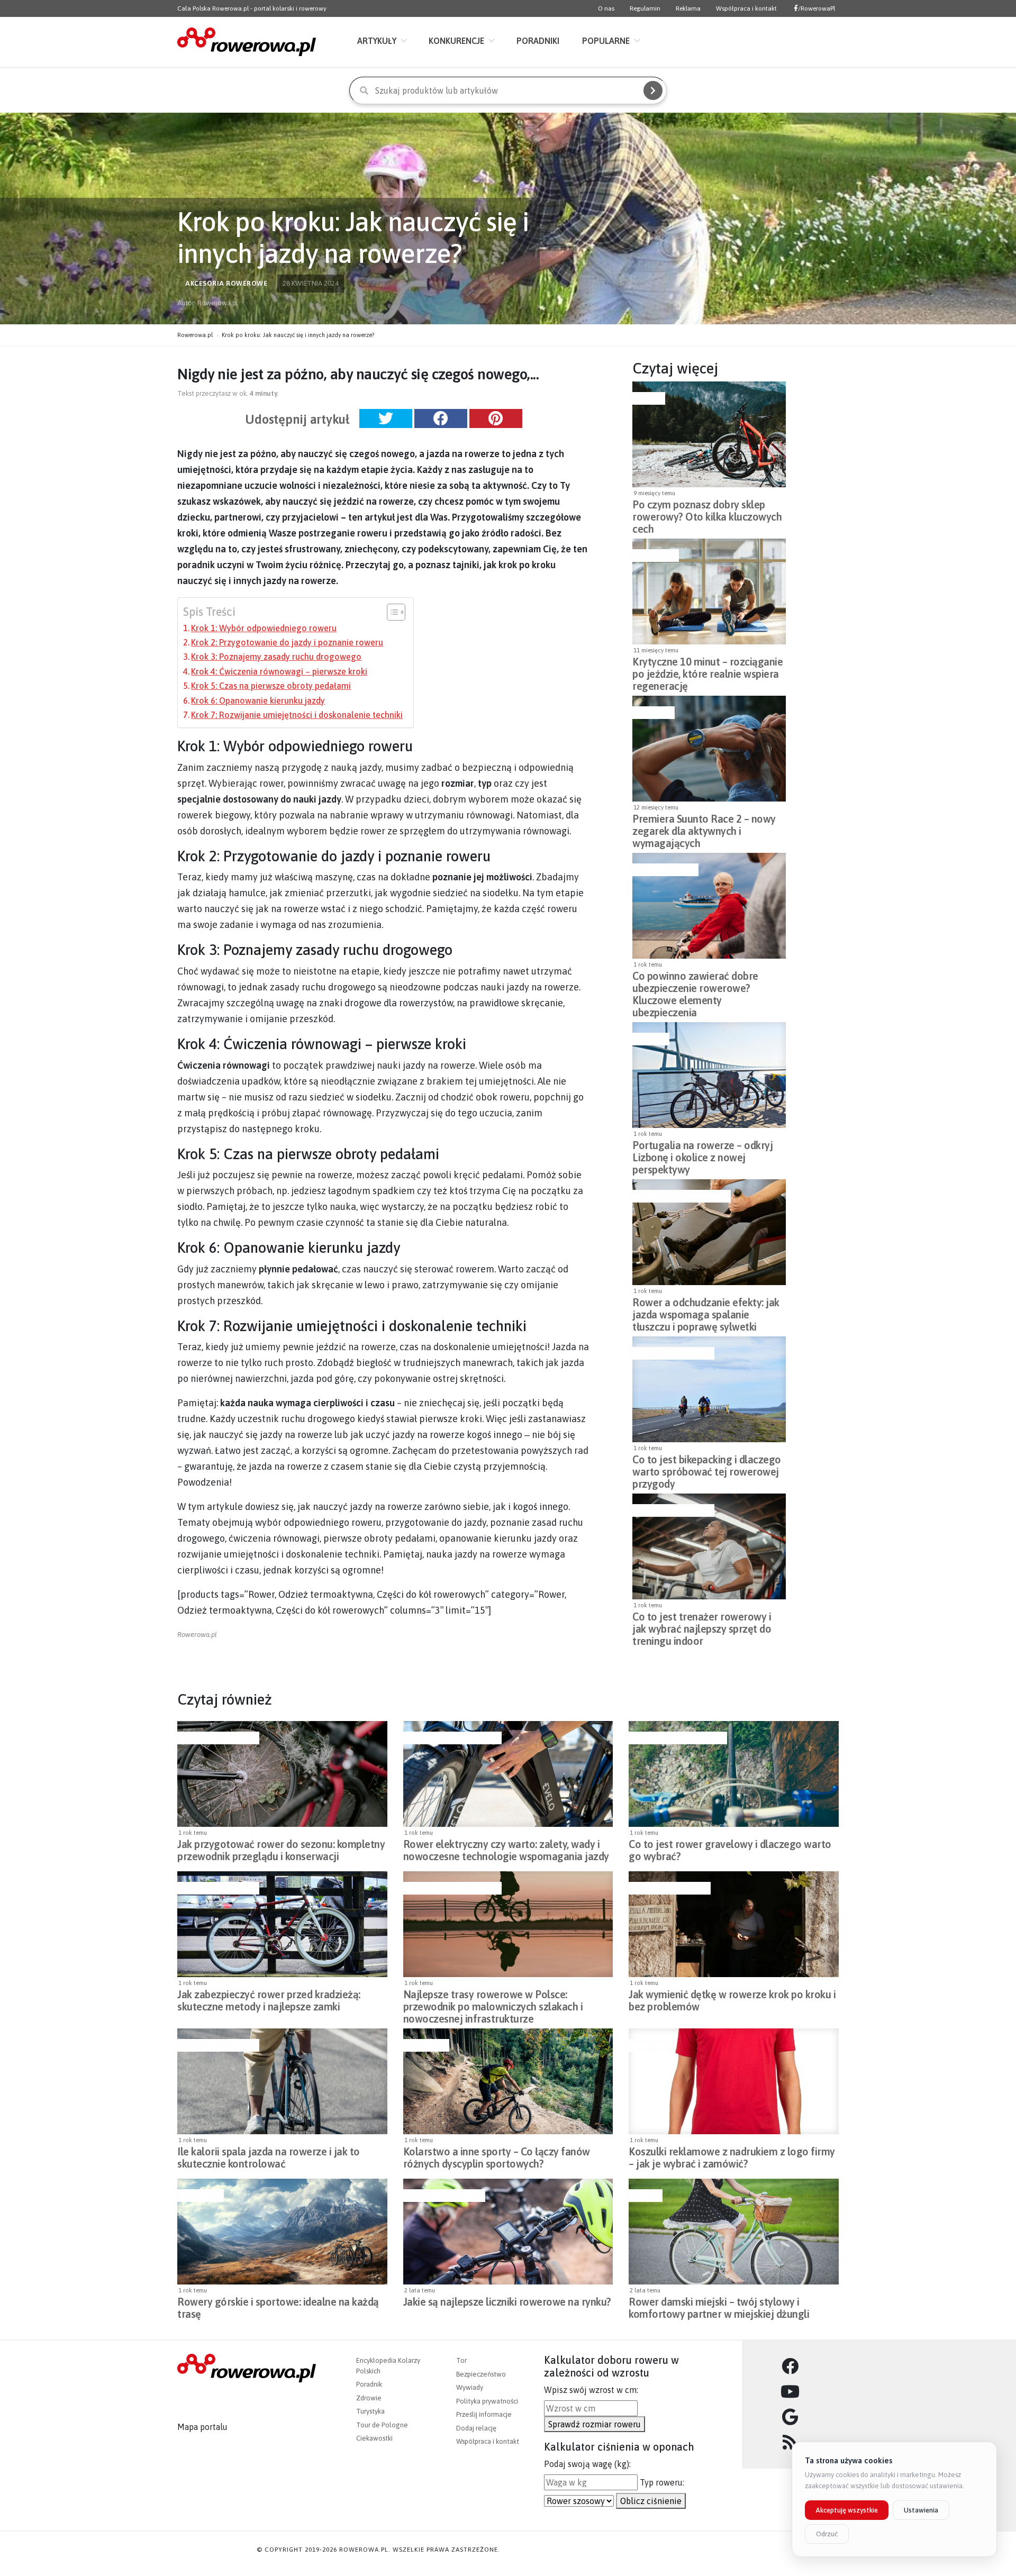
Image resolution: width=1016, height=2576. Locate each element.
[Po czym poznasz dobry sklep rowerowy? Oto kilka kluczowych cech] (709, 434)
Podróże (650, 1039)
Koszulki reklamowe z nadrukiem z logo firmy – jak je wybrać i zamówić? (732, 2158)
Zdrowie (369, 2398)
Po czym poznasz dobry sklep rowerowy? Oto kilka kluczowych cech (707, 514)
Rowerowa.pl (195, 335)
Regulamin (645, 8)
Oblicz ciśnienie (651, 2501)
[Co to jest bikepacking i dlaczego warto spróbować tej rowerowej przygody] (709, 1389)
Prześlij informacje (484, 2414)
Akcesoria (652, 713)
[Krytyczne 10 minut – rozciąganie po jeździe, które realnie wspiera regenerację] (709, 591)
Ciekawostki (374, 2438)
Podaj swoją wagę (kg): (587, 2464)
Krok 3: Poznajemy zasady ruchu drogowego (276, 657)
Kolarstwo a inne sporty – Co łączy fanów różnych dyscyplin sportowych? (497, 2158)
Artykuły (377, 41)
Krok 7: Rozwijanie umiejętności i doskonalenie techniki (297, 715)
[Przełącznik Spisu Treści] (391, 612)
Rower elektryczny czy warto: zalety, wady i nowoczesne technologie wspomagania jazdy (506, 1850)
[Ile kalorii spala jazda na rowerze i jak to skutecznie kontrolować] (282, 2081)
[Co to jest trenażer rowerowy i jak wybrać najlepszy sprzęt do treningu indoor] (709, 1546)
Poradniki (538, 41)
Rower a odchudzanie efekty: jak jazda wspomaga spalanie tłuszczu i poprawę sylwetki (706, 1312)
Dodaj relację (476, 2428)
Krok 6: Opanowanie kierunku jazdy (258, 700)
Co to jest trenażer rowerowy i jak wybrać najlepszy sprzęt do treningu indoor (702, 1626)
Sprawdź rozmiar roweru (595, 2424)
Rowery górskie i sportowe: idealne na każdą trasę (278, 2308)
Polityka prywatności (487, 2401)
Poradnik (369, 2384)
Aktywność (654, 556)
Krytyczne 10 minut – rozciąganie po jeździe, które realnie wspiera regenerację (707, 671)
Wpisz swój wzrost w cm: (591, 2390)
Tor (461, 2360)
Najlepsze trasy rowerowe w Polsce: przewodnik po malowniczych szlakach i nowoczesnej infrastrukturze (493, 2004)
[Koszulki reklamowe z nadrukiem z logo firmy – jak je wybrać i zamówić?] (734, 2081)
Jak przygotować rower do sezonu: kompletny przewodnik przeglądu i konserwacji (281, 1850)
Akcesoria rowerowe (672, 1353)
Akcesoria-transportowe (680, 1196)
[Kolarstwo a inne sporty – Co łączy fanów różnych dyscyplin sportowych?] (508, 2081)
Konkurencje (456, 41)
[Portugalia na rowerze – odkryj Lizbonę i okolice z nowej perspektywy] (709, 1075)
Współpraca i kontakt (746, 8)
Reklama (688, 8)
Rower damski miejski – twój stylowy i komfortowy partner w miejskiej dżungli (719, 2308)
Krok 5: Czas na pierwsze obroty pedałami (271, 686)
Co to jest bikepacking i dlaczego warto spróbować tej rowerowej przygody (707, 1469)
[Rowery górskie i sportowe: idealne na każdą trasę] (282, 2232)
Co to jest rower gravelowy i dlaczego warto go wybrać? (730, 1850)
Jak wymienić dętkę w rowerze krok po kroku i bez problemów (732, 2000)
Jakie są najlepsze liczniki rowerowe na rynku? (507, 2302)
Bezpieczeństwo (664, 870)
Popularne (606, 41)
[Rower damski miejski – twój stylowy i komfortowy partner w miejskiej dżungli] (734, 2232)
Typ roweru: (662, 2482)
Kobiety (644, 2196)
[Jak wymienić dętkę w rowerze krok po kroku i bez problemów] (734, 1924)
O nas (606, 8)
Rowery (647, 398)
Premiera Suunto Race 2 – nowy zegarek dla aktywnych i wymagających (704, 828)
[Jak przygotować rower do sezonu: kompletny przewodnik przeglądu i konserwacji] (282, 1774)
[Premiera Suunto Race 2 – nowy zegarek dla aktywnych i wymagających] (709, 749)
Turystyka (370, 2411)
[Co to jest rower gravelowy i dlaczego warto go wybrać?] (734, 1774)
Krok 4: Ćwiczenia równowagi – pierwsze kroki (279, 671)
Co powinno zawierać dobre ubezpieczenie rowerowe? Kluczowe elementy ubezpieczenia (695, 985)
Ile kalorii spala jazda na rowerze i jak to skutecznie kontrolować (269, 2158)
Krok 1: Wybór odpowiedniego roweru (264, 628)
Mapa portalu (202, 2427)
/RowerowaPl (817, 8)
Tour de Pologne (382, 2425)
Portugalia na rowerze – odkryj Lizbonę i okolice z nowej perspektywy (702, 1154)
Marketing (649, 2045)
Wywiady (470, 2387)
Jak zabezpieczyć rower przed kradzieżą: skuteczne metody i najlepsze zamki (269, 2000)
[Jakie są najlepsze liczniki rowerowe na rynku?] (508, 2232)
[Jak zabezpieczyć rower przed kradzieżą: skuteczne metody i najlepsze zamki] (282, 1924)
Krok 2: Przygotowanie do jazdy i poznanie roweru (287, 642)
